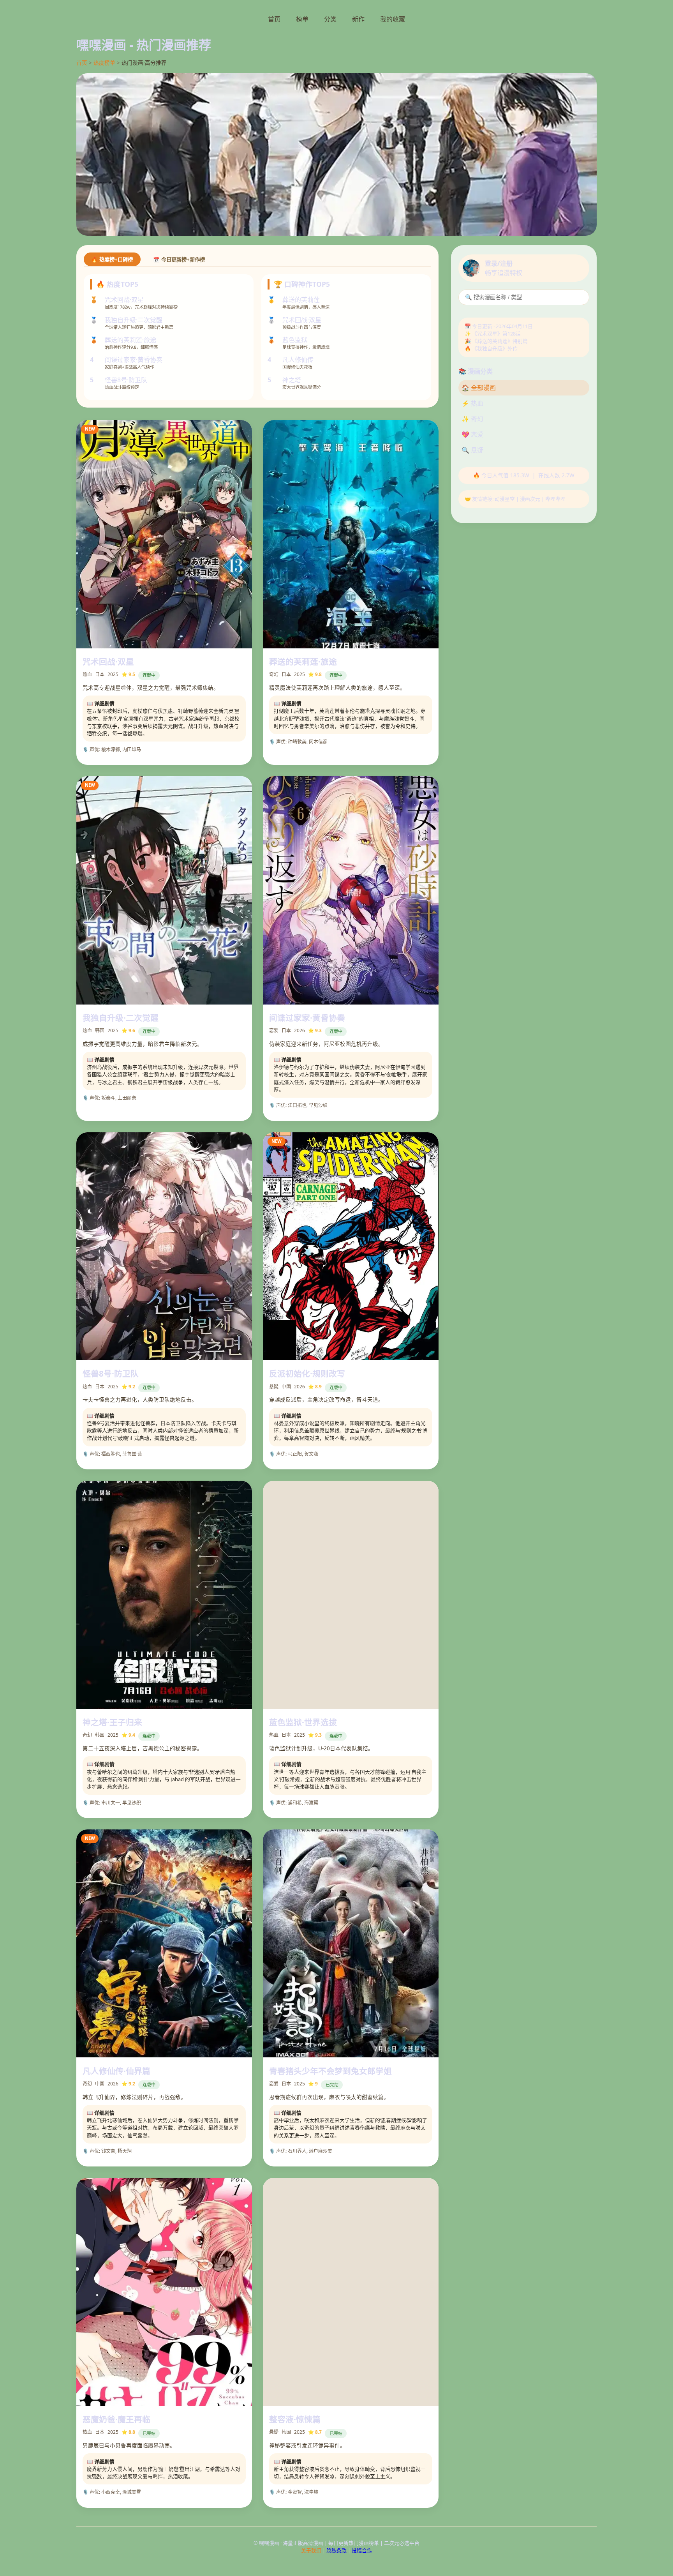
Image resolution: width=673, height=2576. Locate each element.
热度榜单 (104, 63)
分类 (330, 19)
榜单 (302, 19)
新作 (358, 19)
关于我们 (311, 2550)
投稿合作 (362, 2550)
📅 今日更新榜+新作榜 (179, 260)
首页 (274, 19)
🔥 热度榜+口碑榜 (112, 260)
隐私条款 (336, 2550)
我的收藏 (393, 19)
